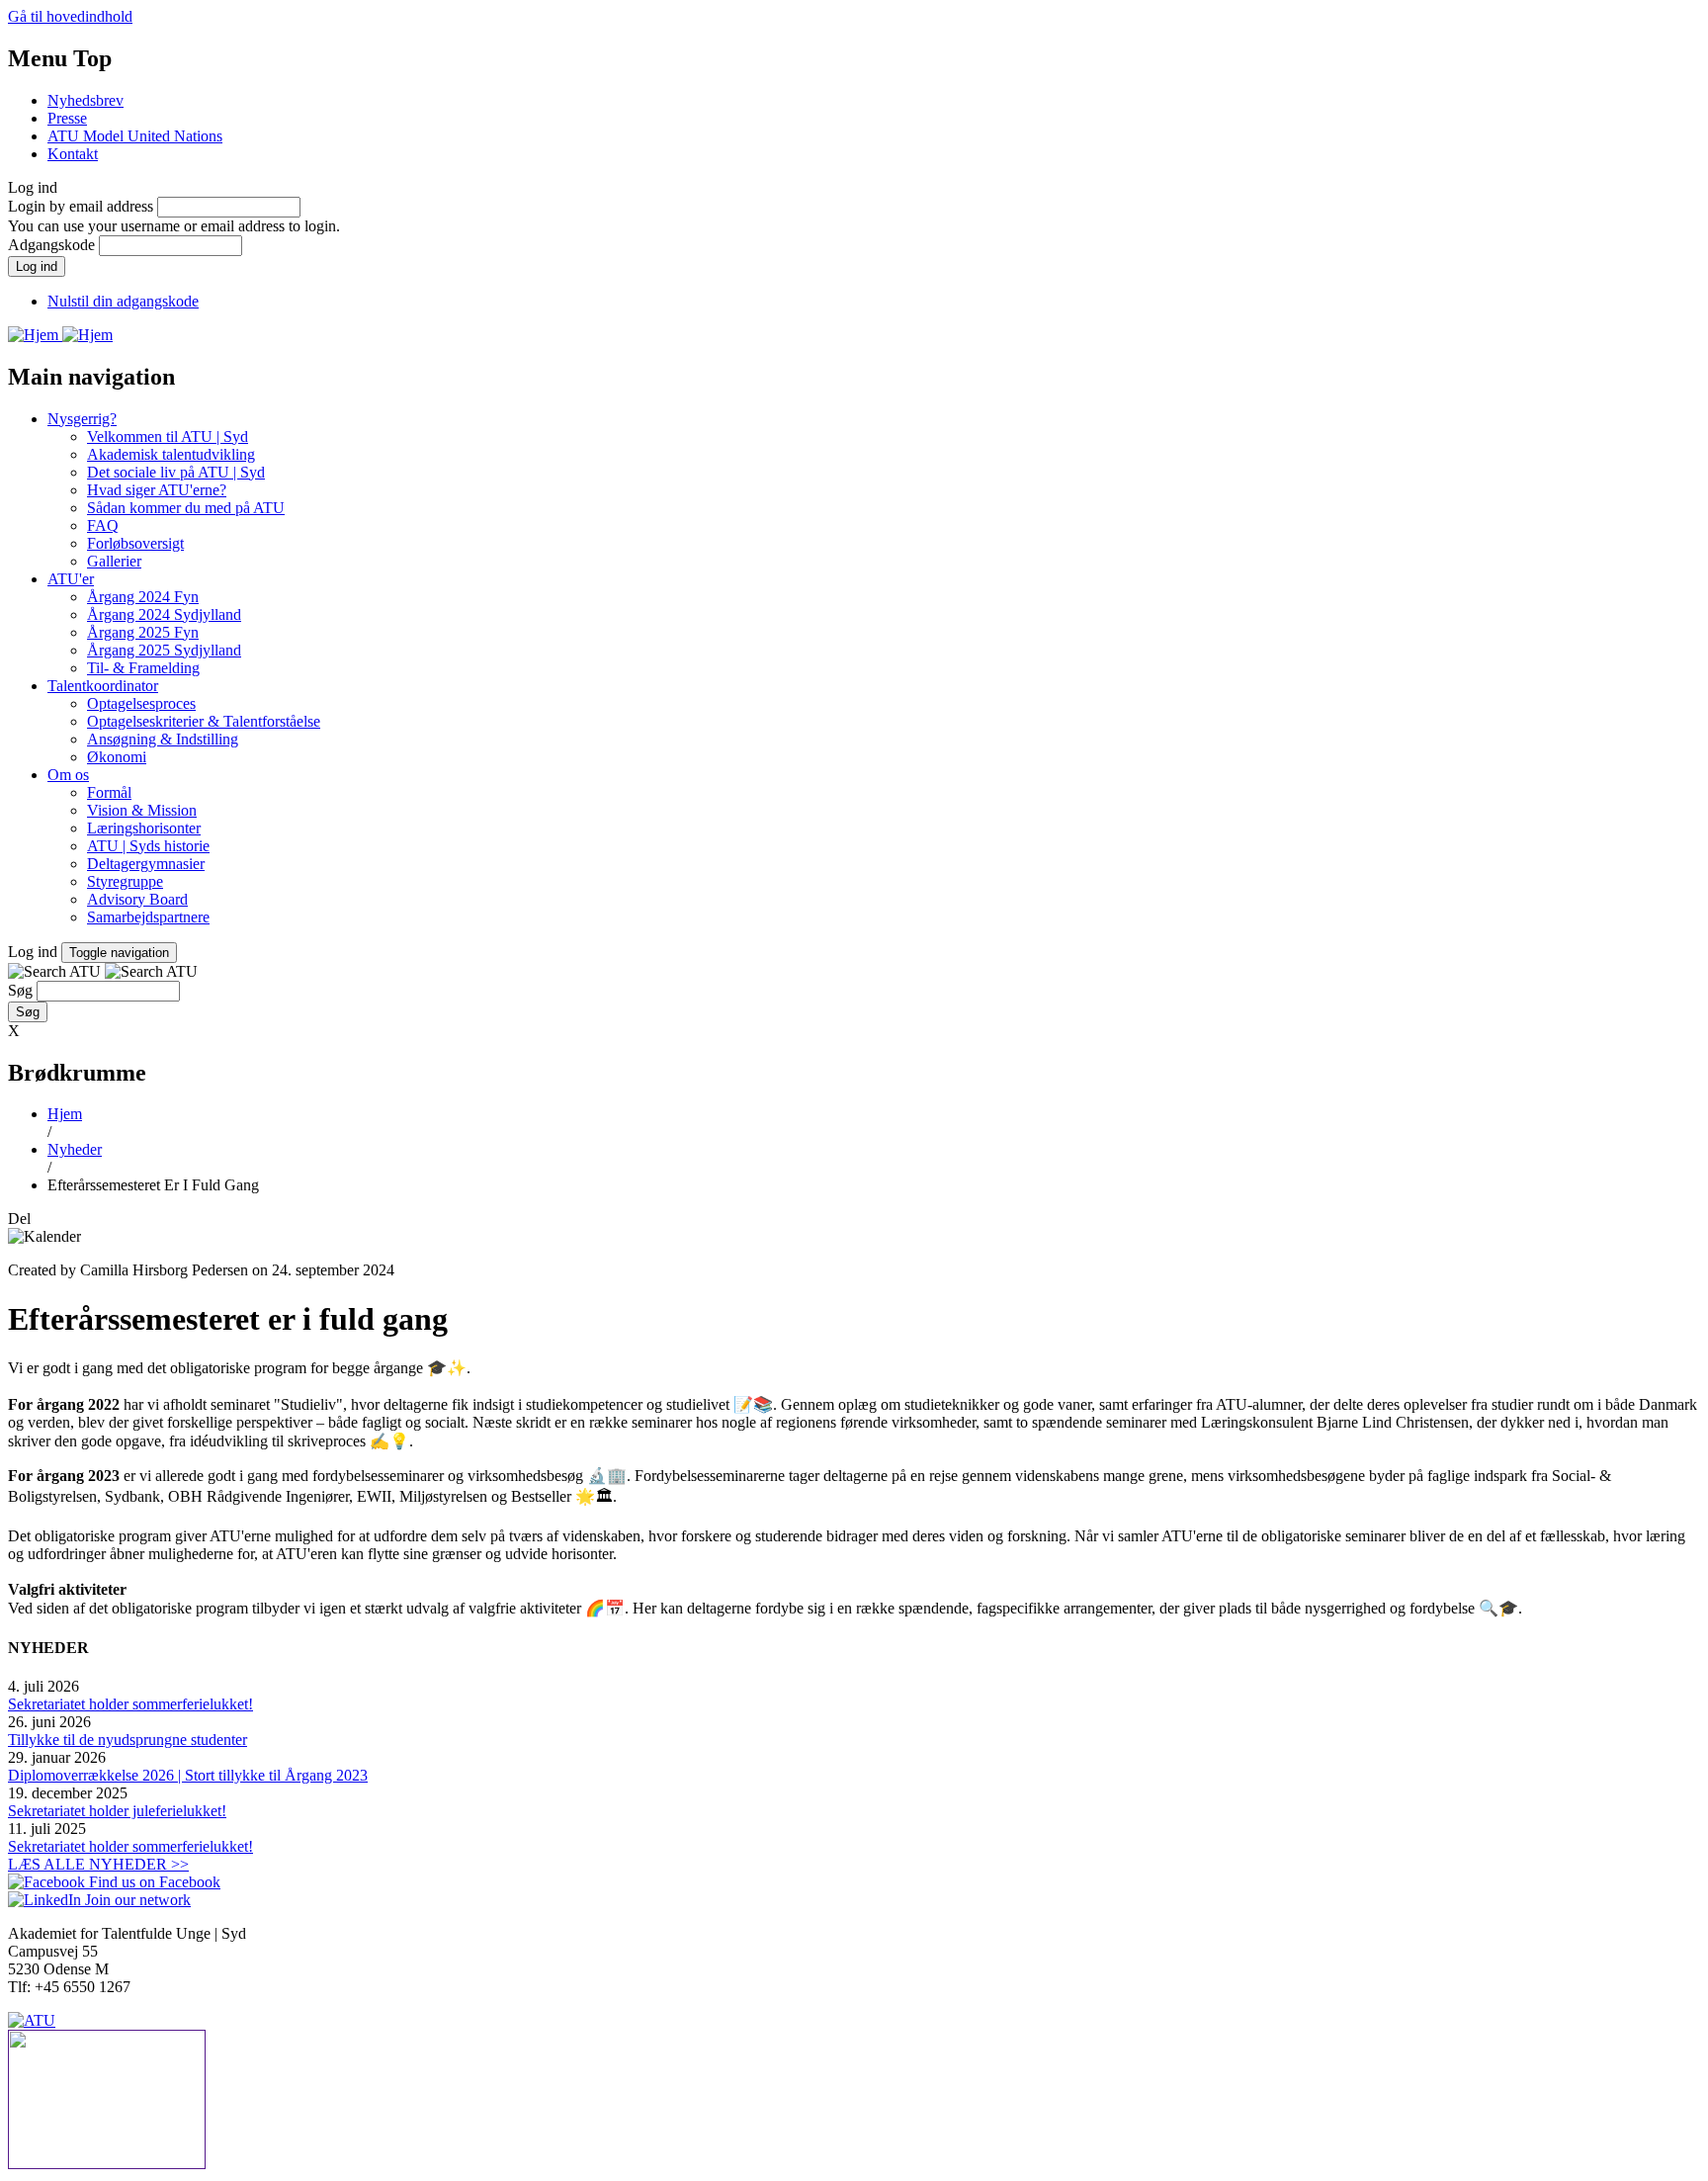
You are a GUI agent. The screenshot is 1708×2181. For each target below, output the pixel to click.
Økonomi (117, 757)
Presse (67, 118)
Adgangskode (51, 245)
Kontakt (73, 154)
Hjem (65, 1114)
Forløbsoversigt (135, 543)
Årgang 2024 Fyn (143, 597)
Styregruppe (125, 881)
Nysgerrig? (82, 419)
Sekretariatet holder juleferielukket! (117, 1811)
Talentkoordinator (103, 686)
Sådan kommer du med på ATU (186, 508)
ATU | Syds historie (148, 846)
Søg (20, 990)
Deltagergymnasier (146, 864)
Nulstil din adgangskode (123, 301)
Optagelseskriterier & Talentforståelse (204, 721)
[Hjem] (35, 335)
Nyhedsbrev (85, 100)
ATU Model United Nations (135, 136)
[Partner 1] (854, 2101)
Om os (68, 775)
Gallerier (114, 561)
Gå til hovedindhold (70, 16)
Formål (109, 792)
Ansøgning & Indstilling (163, 739)
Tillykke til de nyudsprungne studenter (128, 1740)
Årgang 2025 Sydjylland (164, 650)
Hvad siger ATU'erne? (157, 490)
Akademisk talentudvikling (171, 454)
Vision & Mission (142, 810)
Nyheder (75, 1149)
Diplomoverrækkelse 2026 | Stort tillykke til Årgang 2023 (188, 1775)
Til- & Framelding (143, 668)
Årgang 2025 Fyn (143, 632)
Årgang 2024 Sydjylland (164, 614)
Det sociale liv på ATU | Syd (176, 472)
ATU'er (71, 579)
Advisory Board (137, 899)
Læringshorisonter (144, 828)
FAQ (103, 525)
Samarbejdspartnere (148, 917)
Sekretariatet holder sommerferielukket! (130, 1704)
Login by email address (81, 206)
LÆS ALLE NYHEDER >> (98, 1864)
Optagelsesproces (141, 703)
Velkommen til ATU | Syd (168, 436)
